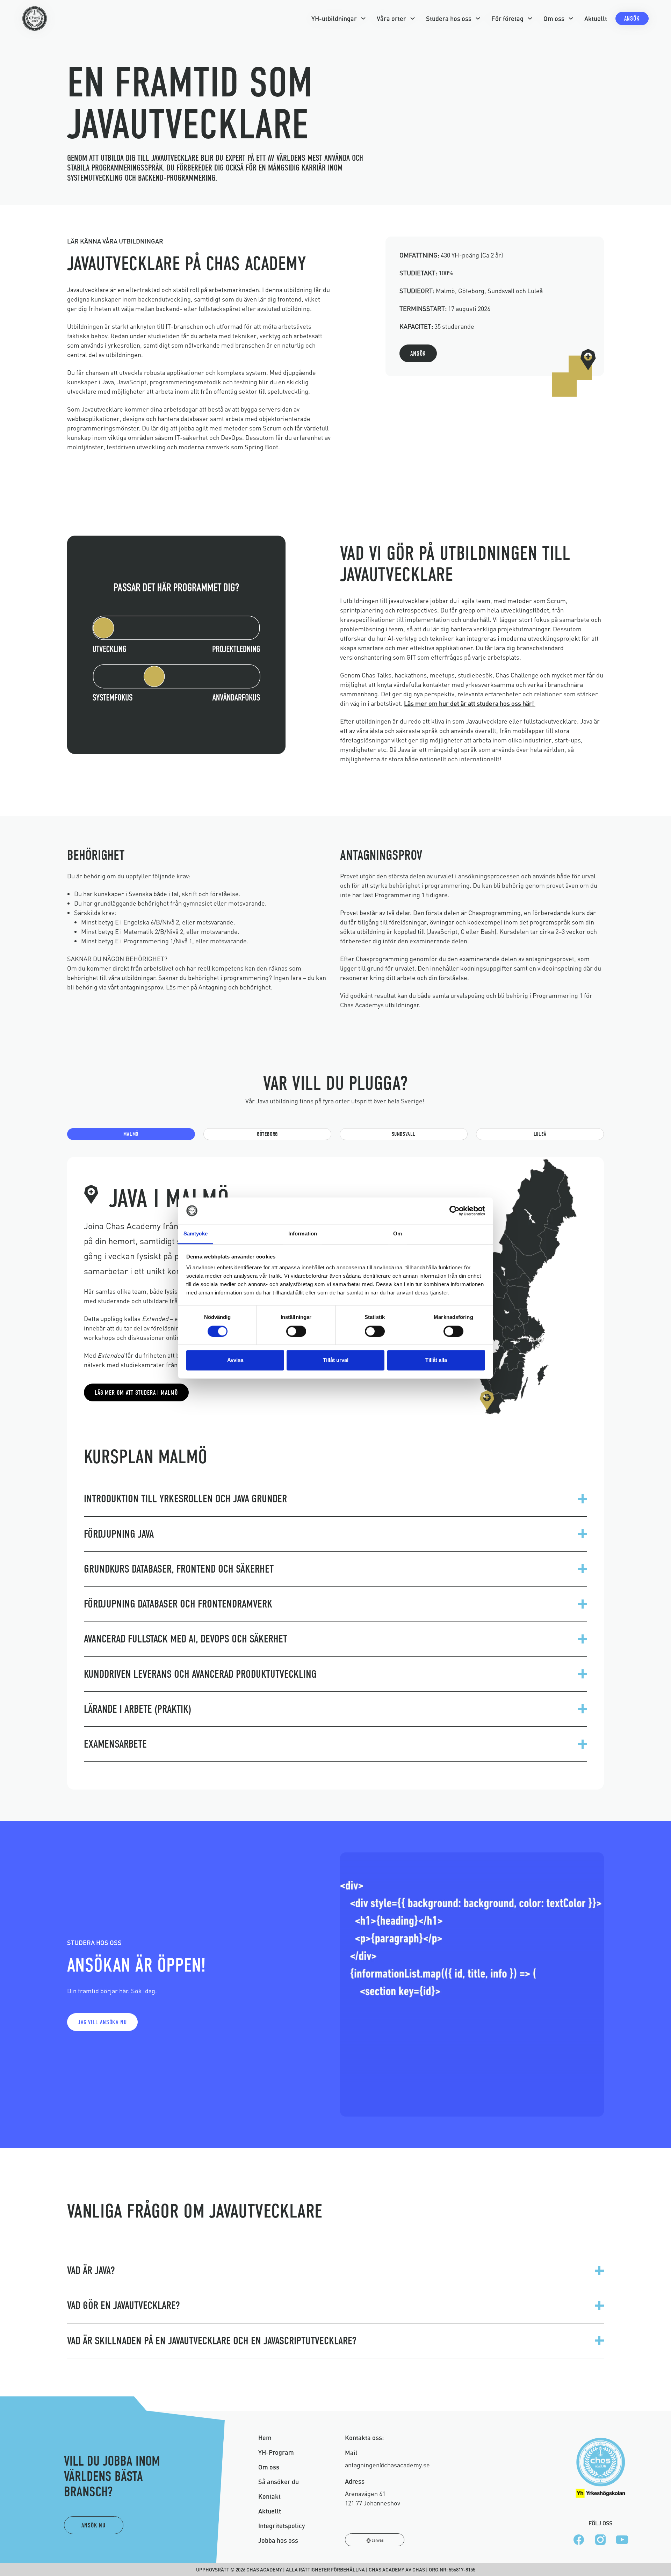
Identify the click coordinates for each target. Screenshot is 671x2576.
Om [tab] (398, 1234)
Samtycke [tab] (196, 1234)
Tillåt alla (436, 1360)
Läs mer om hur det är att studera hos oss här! (470, 703)
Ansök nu (93, 2526)
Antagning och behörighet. (236, 987)
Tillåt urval (336, 1360)
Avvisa (235, 1360)
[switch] (296, 1331)
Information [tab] (303, 1234)
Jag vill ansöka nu (102, 2022)
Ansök (632, 19)
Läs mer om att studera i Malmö (136, 1393)
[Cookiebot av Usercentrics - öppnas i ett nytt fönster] (454, 1211)
